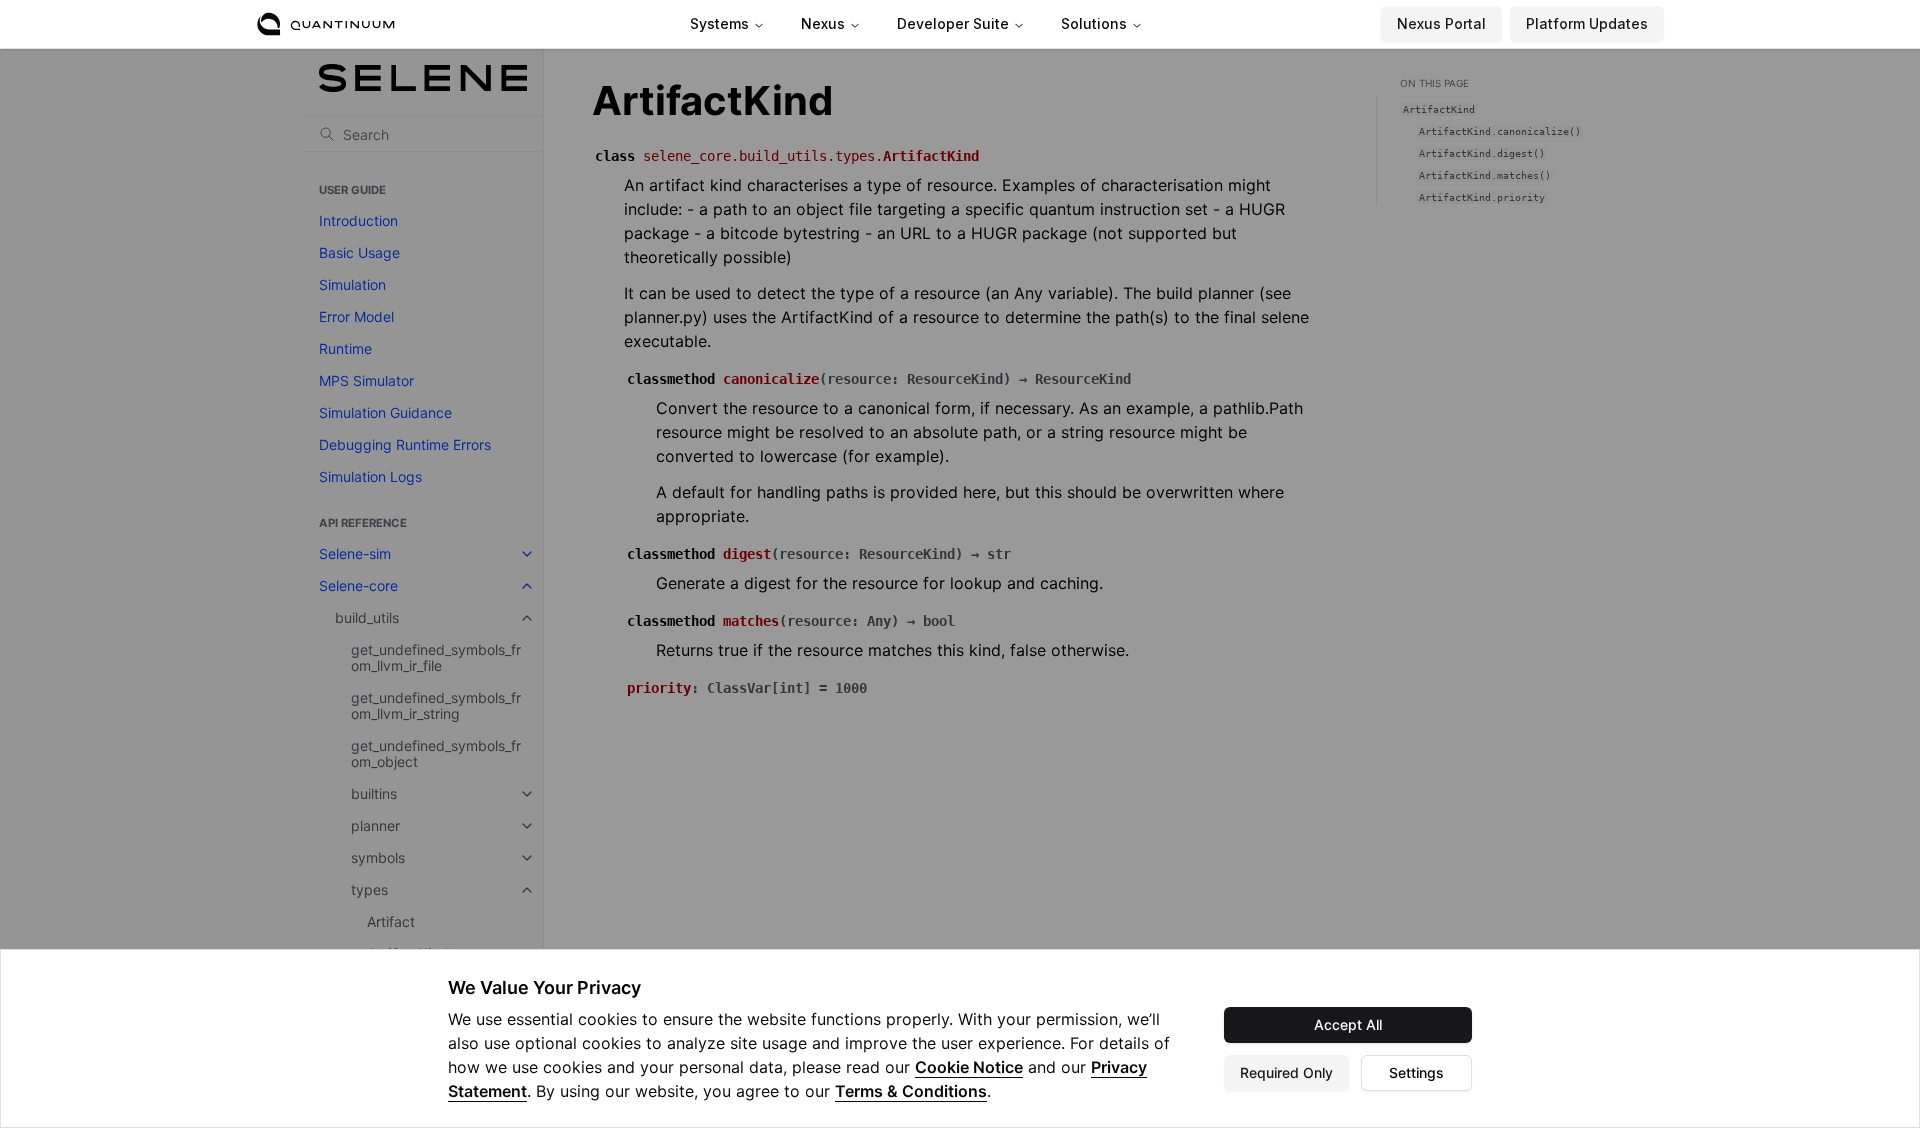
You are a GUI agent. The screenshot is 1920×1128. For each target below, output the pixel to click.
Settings (1416, 1072)
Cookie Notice (969, 1067)
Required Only (1286, 1072)
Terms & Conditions (911, 1091)
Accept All (1348, 1024)
